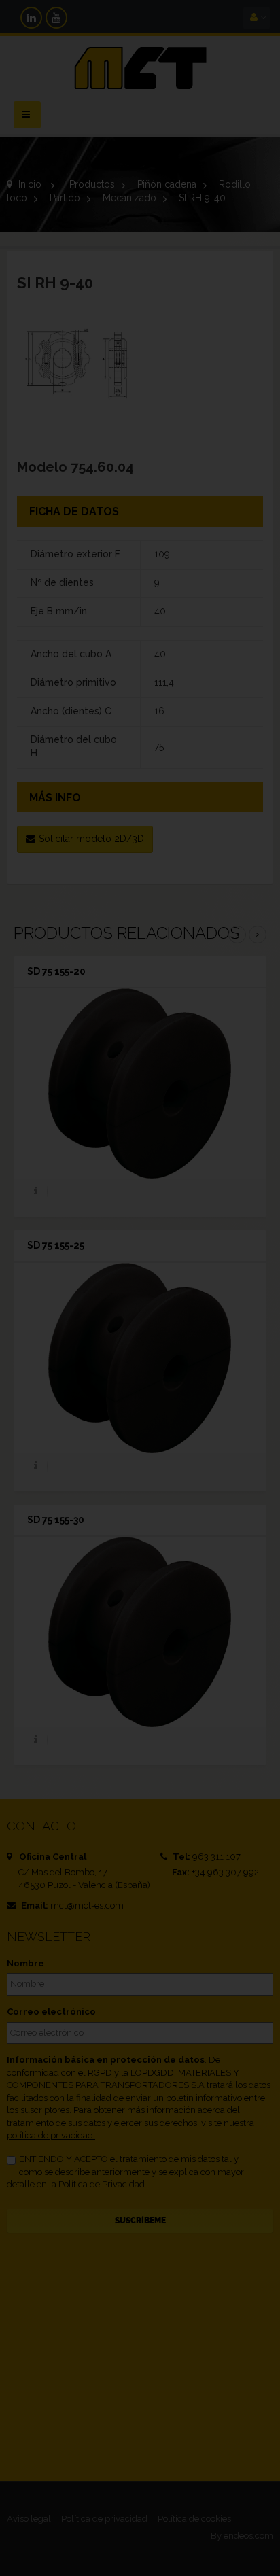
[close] (232, 1196)
